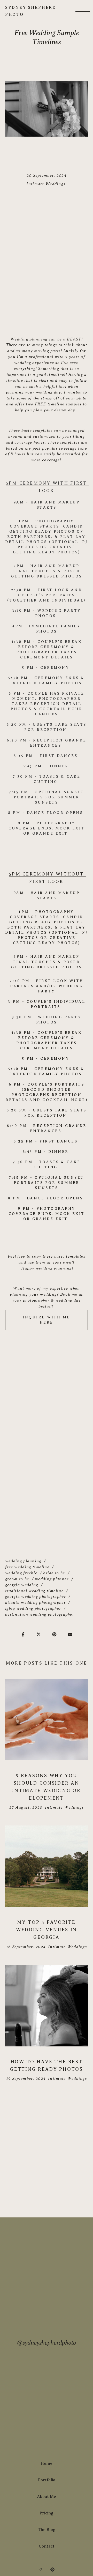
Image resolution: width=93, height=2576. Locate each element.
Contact (47, 2546)
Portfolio (47, 2480)
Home (47, 2463)
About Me (47, 2497)
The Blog (47, 2530)
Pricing (47, 2513)
